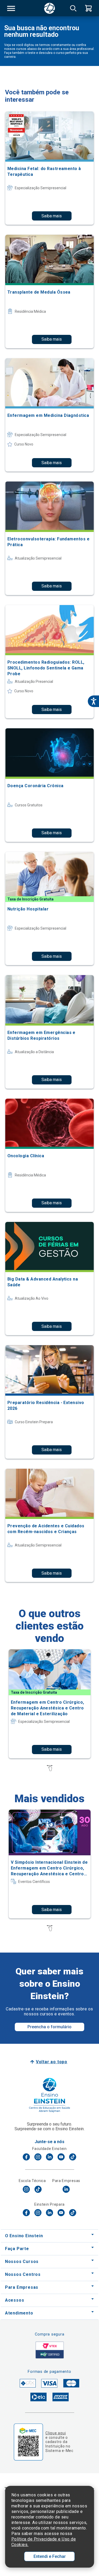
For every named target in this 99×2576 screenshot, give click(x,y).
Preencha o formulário (49, 2027)
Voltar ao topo (52, 2062)
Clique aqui (56, 2433)
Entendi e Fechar (50, 2556)
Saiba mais (52, 216)
